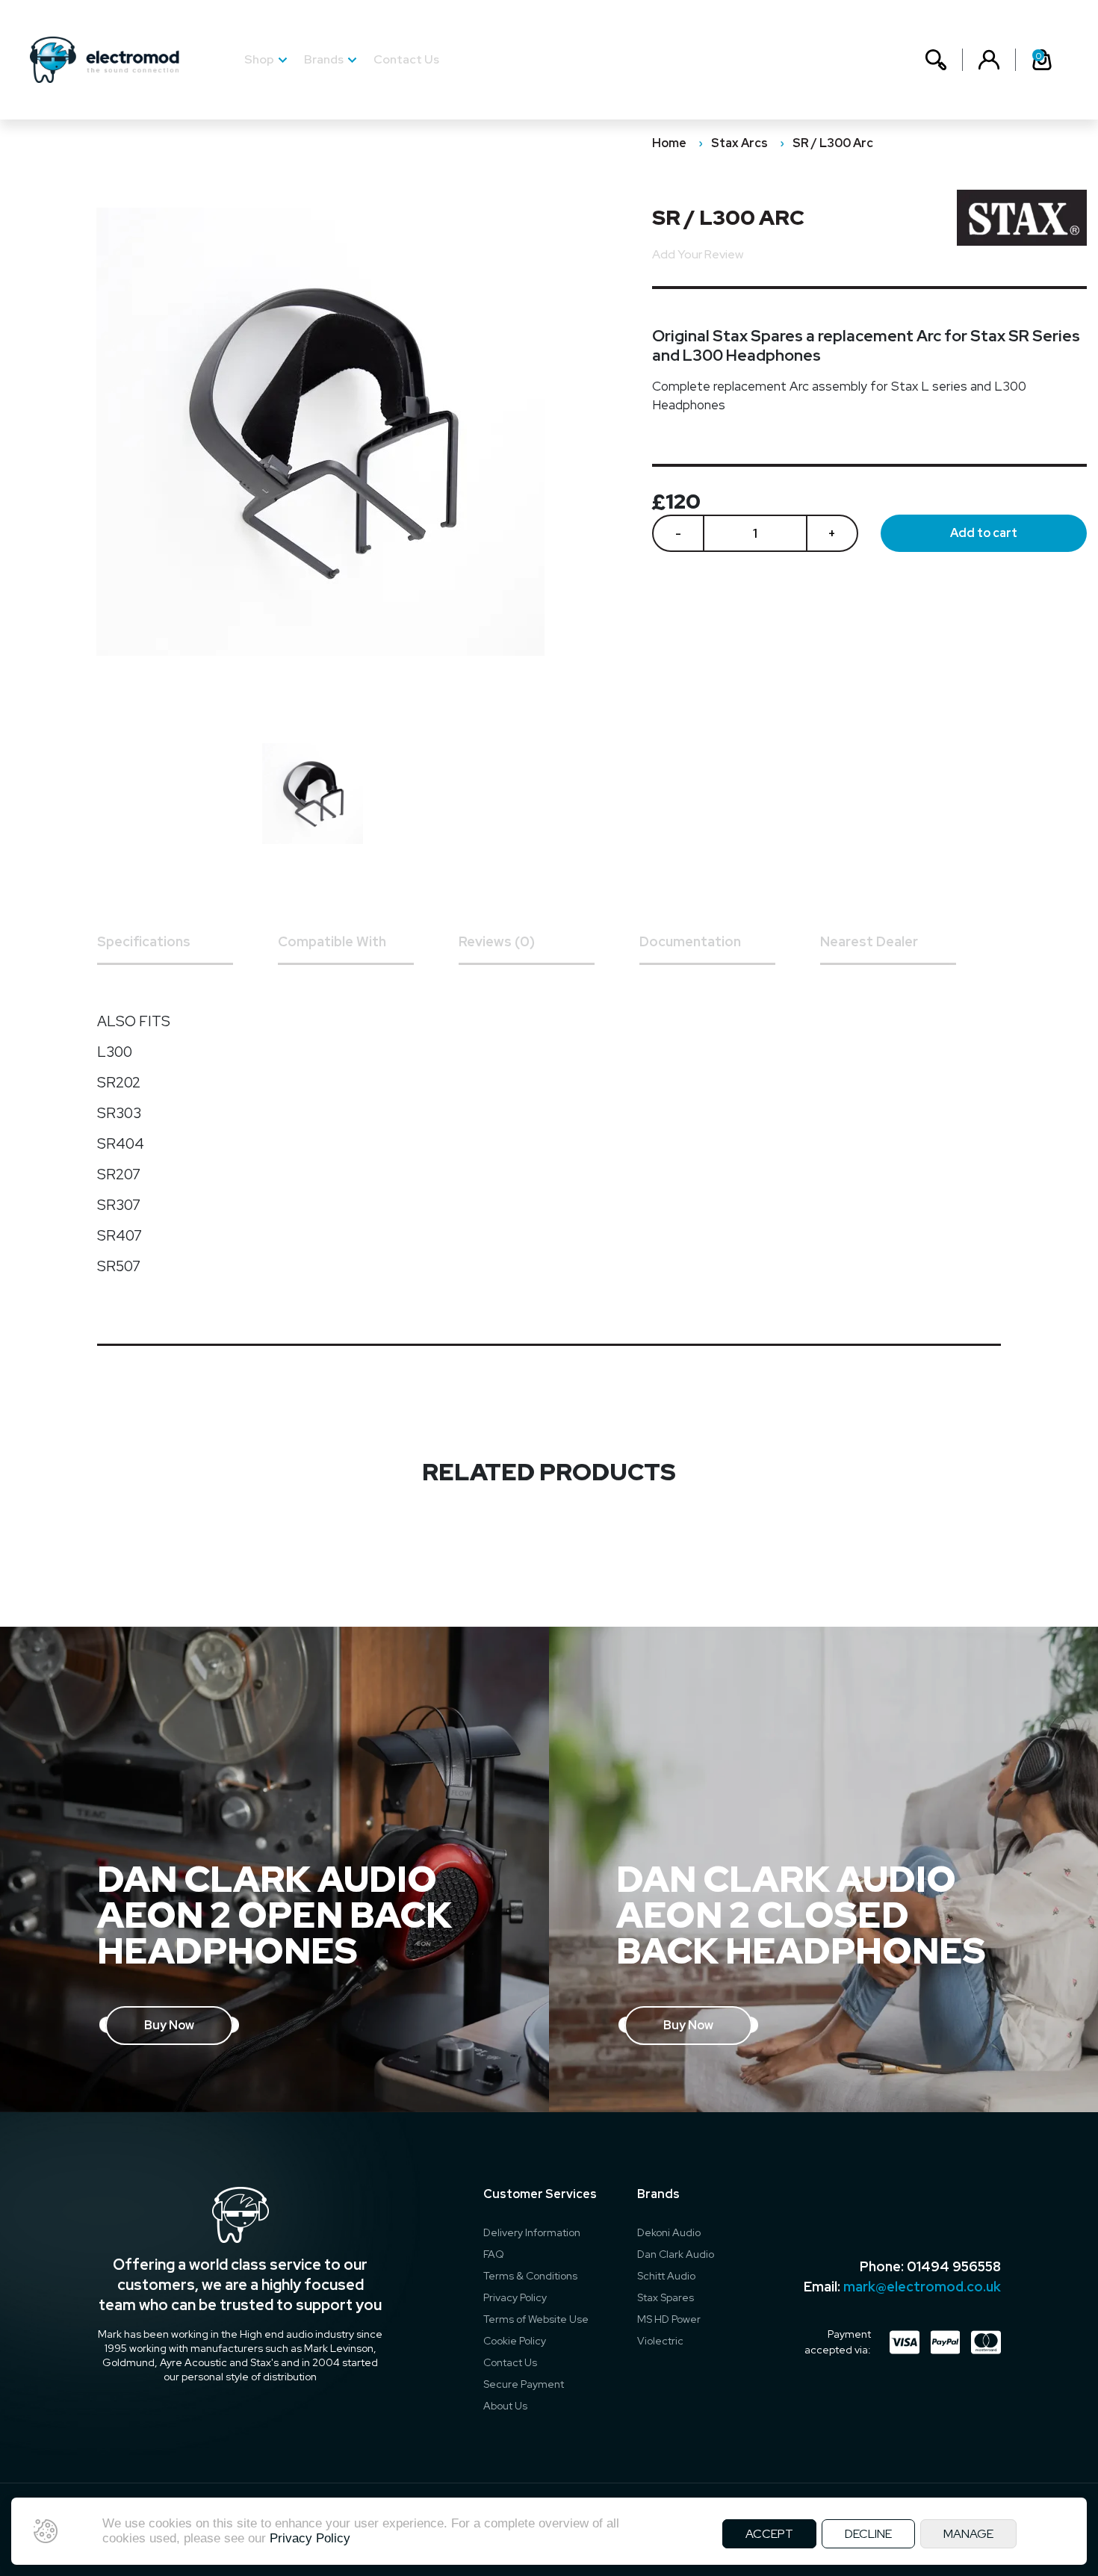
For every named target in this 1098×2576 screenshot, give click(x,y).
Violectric (660, 2341)
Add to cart (984, 533)
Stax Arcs (739, 143)
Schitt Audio (666, 2276)
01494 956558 (954, 2266)
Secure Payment (524, 2384)
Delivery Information (532, 2232)
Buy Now (169, 2025)
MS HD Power (669, 2319)
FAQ (494, 2254)
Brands (324, 59)
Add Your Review (698, 254)
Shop (259, 59)
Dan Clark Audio (676, 2254)
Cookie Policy (515, 2341)
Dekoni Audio (669, 2232)
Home (669, 143)
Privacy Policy (515, 2297)
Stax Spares (666, 2297)
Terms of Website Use (536, 2319)
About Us (505, 2406)
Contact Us (406, 59)
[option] (320, 794)
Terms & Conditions (530, 2276)
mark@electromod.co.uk (922, 2287)
